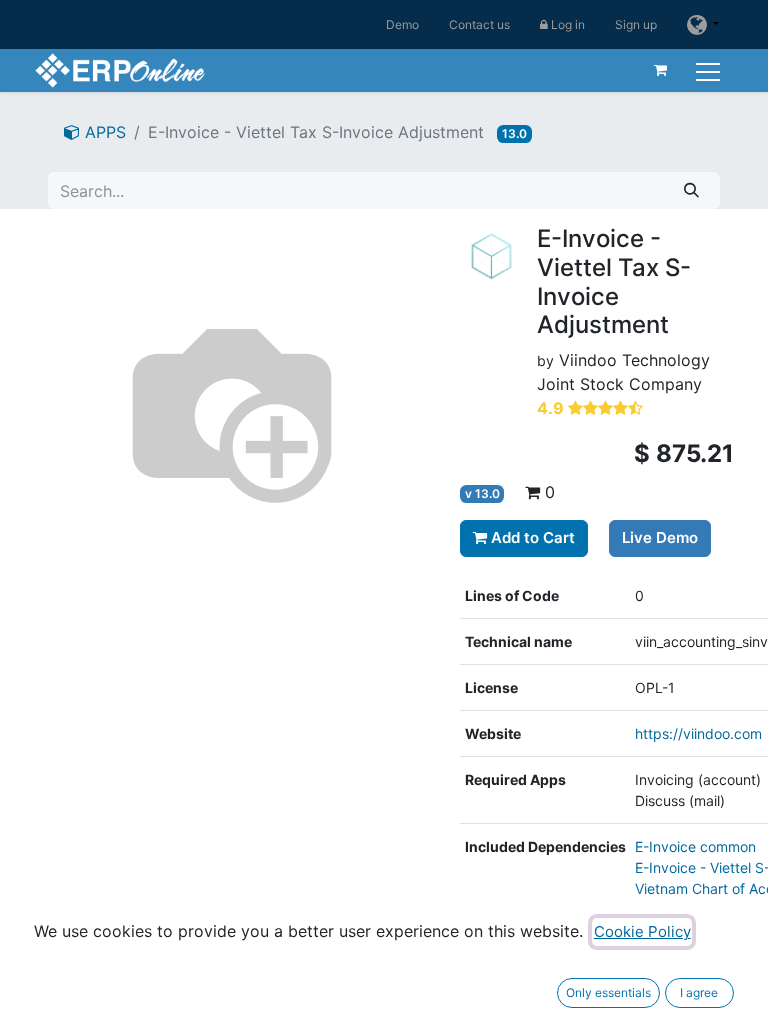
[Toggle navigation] (710, 69)
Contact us (479, 24)
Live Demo (660, 537)
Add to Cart (531, 537)
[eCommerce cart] (661, 70)
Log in (566, 24)
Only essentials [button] (608, 992)
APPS (103, 132)
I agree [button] (699, 992)
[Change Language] (703, 24)
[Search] (691, 190)
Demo (402, 24)
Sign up (636, 24)
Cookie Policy (642, 931)
